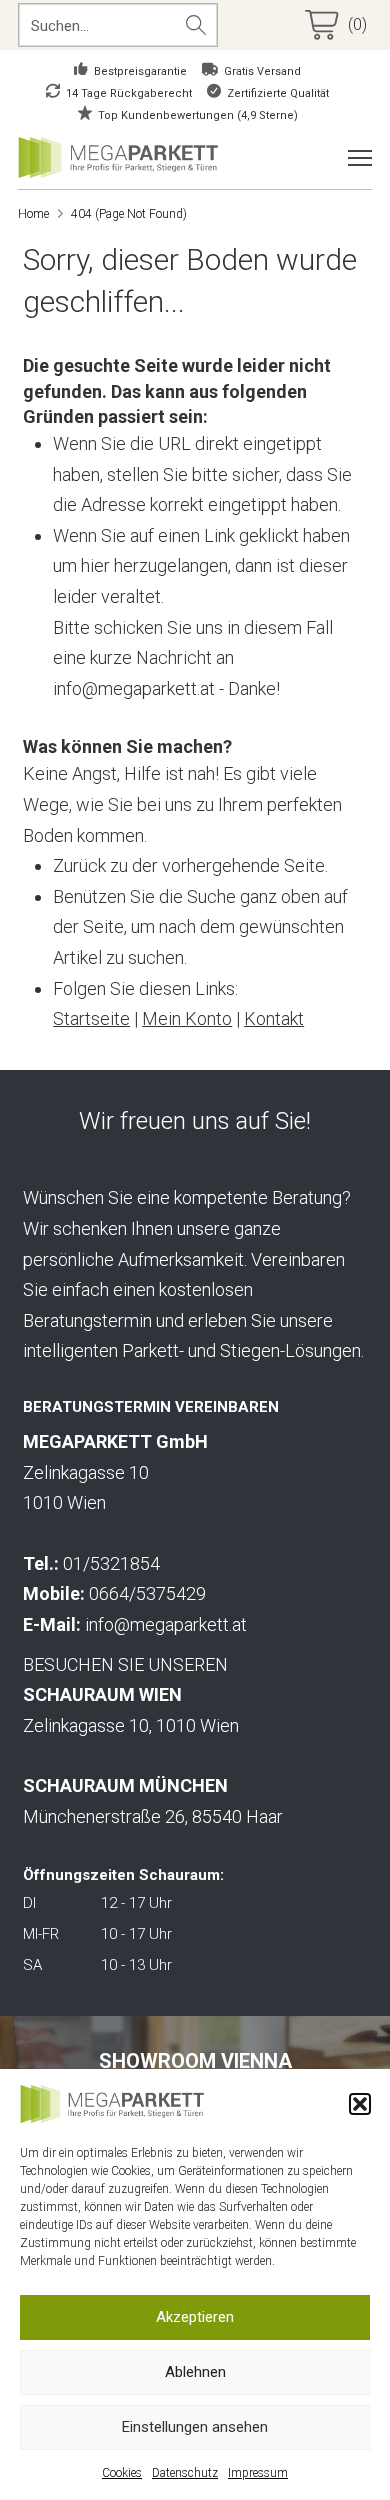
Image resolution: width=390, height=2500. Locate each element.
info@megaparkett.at (166, 1624)
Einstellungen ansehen (195, 2427)
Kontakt (274, 1018)
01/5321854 (111, 1563)
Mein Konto (187, 1018)
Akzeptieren (195, 2317)
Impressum (258, 2473)
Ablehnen (195, 2372)
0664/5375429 (147, 1593)
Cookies (122, 2473)
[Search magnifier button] (196, 25)
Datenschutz (185, 2473)
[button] (360, 2104)
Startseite (91, 1018)
